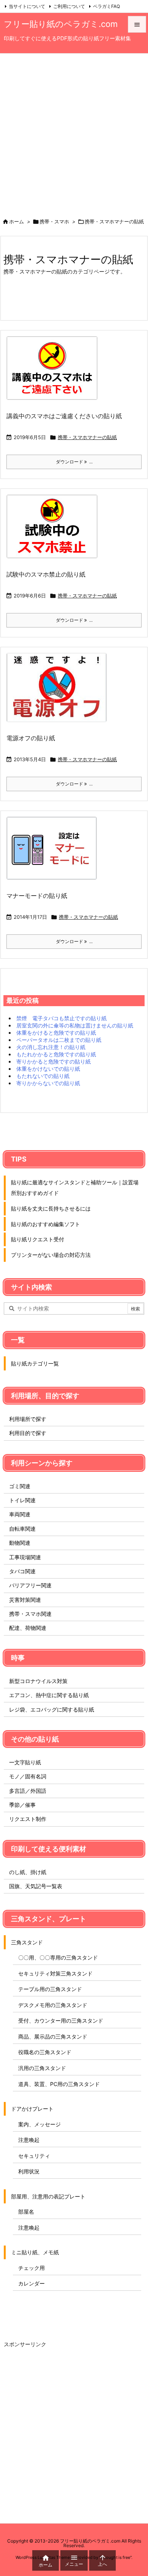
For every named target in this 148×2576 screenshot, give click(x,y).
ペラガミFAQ (106, 6)
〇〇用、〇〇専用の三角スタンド (58, 1957)
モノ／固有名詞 (28, 1776)
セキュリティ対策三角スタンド (55, 1973)
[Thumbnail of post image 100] (54, 853)
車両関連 (20, 1514)
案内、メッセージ (39, 2124)
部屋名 (26, 2212)
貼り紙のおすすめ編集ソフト (46, 1224)
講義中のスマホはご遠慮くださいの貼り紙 (64, 416)
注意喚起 (29, 2140)
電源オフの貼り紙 (31, 738)
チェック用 (31, 2268)
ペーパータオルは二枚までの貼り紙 (59, 1040)
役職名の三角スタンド (45, 2052)
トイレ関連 (22, 1500)
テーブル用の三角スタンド (50, 1989)
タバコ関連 (22, 1571)
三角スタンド (27, 1942)
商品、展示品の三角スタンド (53, 2036)
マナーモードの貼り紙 (37, 896)
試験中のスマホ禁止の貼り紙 (46, 574)
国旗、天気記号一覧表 (36, 1886)
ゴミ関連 (20, 1486)
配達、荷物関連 (28, 1628)
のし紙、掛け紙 (28, 1872)
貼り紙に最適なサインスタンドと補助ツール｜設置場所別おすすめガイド (75, 1188)
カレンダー (31, 2283)
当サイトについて (27, 6)
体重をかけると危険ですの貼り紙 (56, 1033)
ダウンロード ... (74, 462)
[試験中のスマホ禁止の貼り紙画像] (55, 532)
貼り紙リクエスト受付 (38, 1239)
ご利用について (69, 6)
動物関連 (20, 1543)
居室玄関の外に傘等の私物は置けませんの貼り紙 (75, 1025)
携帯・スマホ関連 (30, 1614)
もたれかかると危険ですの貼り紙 (56, 1054)
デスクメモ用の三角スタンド (53, 2005)
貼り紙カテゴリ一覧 (35, 1363)
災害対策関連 (25, 1600)
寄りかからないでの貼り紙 (48, 1083)
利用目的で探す (28, 1433)
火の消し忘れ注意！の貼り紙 (51, 1047)
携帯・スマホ (54, 221)
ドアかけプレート (32, 2109)
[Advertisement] (74, 131)
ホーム (17, 221)
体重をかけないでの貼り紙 (48, 1069)
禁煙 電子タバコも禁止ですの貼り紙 (61, 1018)
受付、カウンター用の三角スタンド (61, 2021)
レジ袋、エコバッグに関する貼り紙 (52, 1709)
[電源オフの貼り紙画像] (59, 693)
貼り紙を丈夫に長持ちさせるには (51, 1208)
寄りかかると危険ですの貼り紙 (54, 1061)
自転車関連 (22, 1529)
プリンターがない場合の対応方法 (51, 1255)
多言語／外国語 (28, 1791)
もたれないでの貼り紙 (43, 1076)
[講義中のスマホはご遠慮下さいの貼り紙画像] (55, 373)
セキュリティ (34, 2156)
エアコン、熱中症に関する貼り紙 (49, 1695)
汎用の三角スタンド (42, 2068)
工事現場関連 (25, 1557)
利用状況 (29, 2171)
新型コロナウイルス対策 (38, 1681)
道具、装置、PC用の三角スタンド (59, 2084)
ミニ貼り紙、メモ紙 (35, 2252)
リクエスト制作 (28, 1819)
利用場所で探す (28, 1419)
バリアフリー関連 (30, 1585)
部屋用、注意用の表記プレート (48, 2196)
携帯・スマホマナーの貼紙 (87, 437)
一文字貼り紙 (25, 1762)
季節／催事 (22, 1805)
